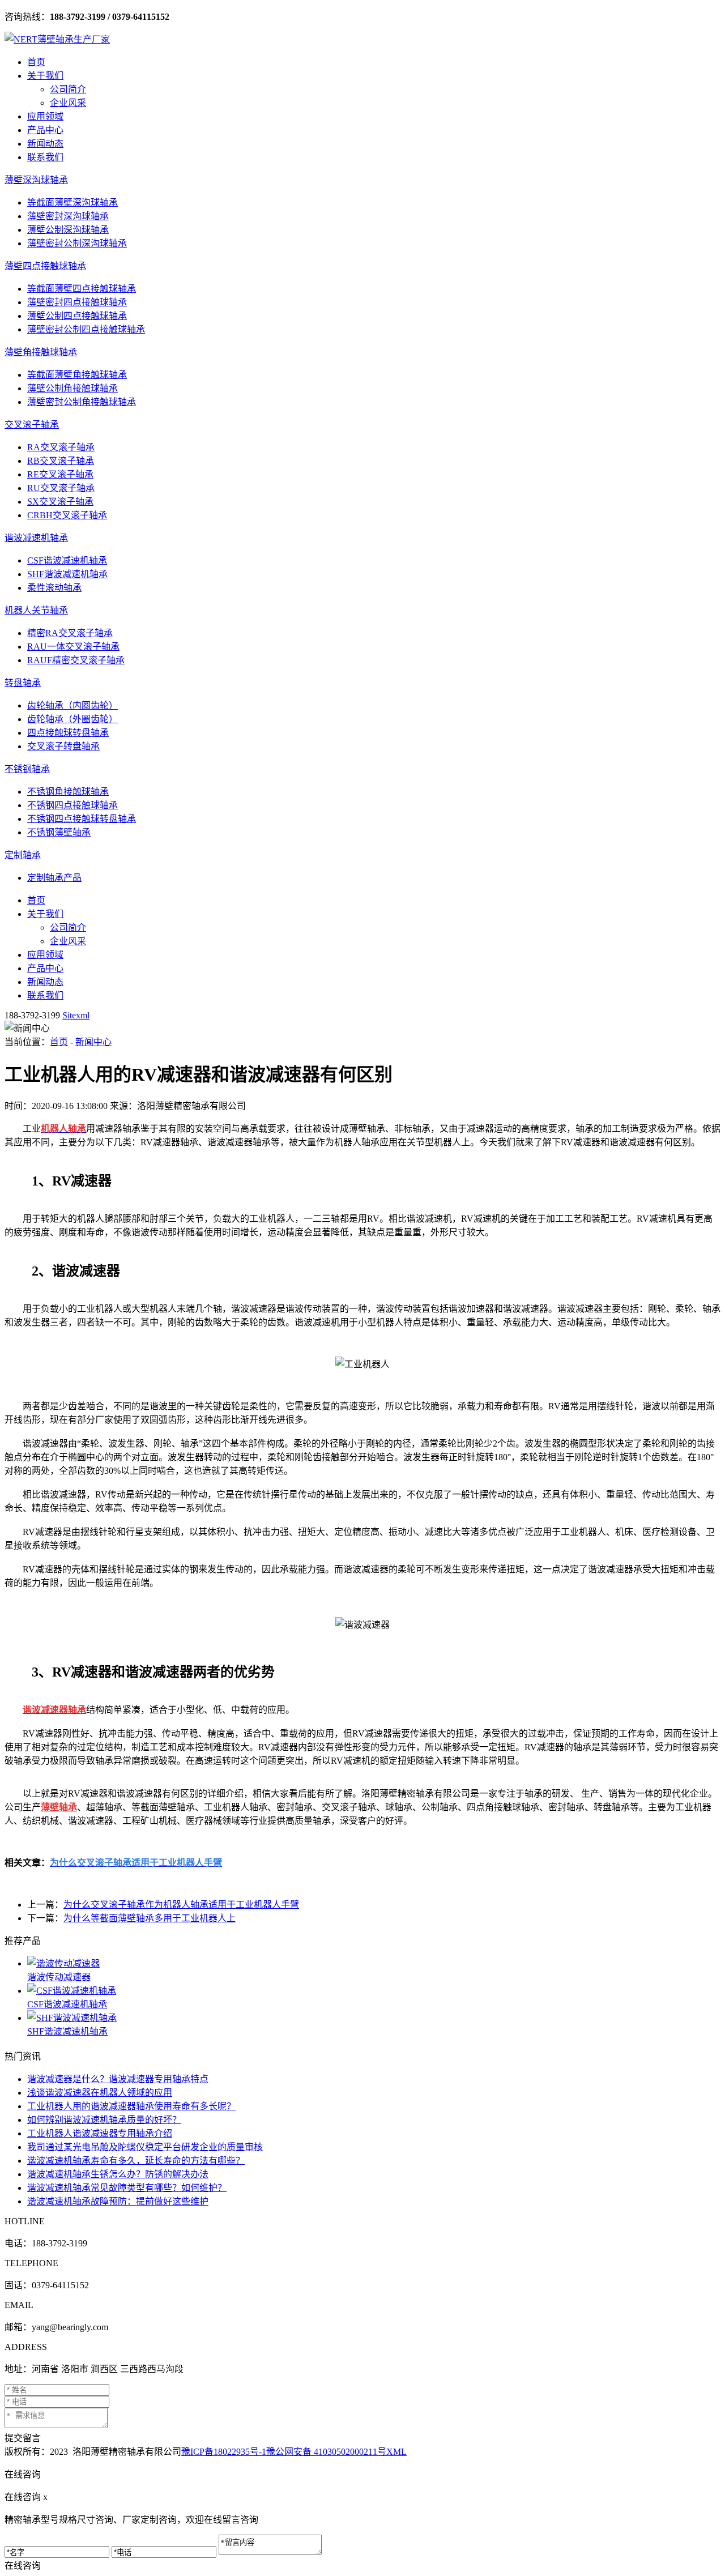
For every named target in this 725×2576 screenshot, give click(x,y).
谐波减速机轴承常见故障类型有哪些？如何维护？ (127, 2188)
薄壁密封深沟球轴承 (68, 216)
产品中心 (45, 130)
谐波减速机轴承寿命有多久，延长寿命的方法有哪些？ (136, 2161)
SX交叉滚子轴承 (60, 502)
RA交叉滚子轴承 (61, 447)
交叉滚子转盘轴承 (63, 746)
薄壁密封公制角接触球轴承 (82, 402)
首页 (36, 62)
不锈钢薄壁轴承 (59, 832)
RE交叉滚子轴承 (60, 474)
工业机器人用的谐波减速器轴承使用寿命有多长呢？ (131, 2106)
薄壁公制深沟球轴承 (68, 230)
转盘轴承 (23, 683)
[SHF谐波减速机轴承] (374, 2017)
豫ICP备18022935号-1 (224, 2452)
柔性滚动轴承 (54, 588)
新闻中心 (93, 1042)
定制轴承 (23, 855)
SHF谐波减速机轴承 (67, 574)
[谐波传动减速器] (374, 1963)
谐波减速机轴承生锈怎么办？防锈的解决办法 (118, 2174)
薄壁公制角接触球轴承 (72, 388)
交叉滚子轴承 (32, 425)
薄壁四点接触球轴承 (45, 266)
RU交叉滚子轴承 (61, 488)
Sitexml (76, 1015)
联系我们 (45, 157)
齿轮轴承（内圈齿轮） (72, 705)
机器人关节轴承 (36, 610)
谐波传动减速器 (59, 1977)
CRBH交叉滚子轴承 (67, 515)
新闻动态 (45, 144)
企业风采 (68, 103)
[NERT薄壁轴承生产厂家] (57, 39)
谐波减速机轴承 (36, 538)
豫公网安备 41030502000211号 (326, 2452)
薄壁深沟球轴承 (36, 180)
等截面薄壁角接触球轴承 (77, 375)
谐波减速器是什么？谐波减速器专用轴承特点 (118, 2079)
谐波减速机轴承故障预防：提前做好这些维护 (118, 2201)
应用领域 (45, 116)
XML (396, 2452)
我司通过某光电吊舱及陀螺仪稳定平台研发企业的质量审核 (145, 2147)
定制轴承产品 (54, 878)
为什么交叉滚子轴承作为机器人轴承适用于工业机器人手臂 (181, 1905)
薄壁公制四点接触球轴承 (77, 316)
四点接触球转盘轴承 (68, 733)
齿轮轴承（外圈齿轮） (72, 719)
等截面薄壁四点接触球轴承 (82, 289)
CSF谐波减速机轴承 (67, 560)
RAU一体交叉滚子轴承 (73, 647)
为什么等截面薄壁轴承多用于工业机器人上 (150, 1918)
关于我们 (45, 76)
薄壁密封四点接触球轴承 (77, 302)
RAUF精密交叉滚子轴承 (76, 660)
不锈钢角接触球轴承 (68, 792)
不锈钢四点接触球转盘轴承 (82, 819)
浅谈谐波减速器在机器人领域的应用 (100, 2093)
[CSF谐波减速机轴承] (374, 1990)
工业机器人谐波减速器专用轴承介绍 (100, 2133)
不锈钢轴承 (27, 769)
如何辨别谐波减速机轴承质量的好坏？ (104, 2120)
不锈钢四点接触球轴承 (72, 805)
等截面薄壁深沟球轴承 (72, 202)
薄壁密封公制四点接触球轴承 (86, 329)
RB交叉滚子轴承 (61, 461)
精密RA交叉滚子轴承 (70, 633)
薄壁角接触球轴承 (41, 352)
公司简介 (68, 89)
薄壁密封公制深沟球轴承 (77, 243)
